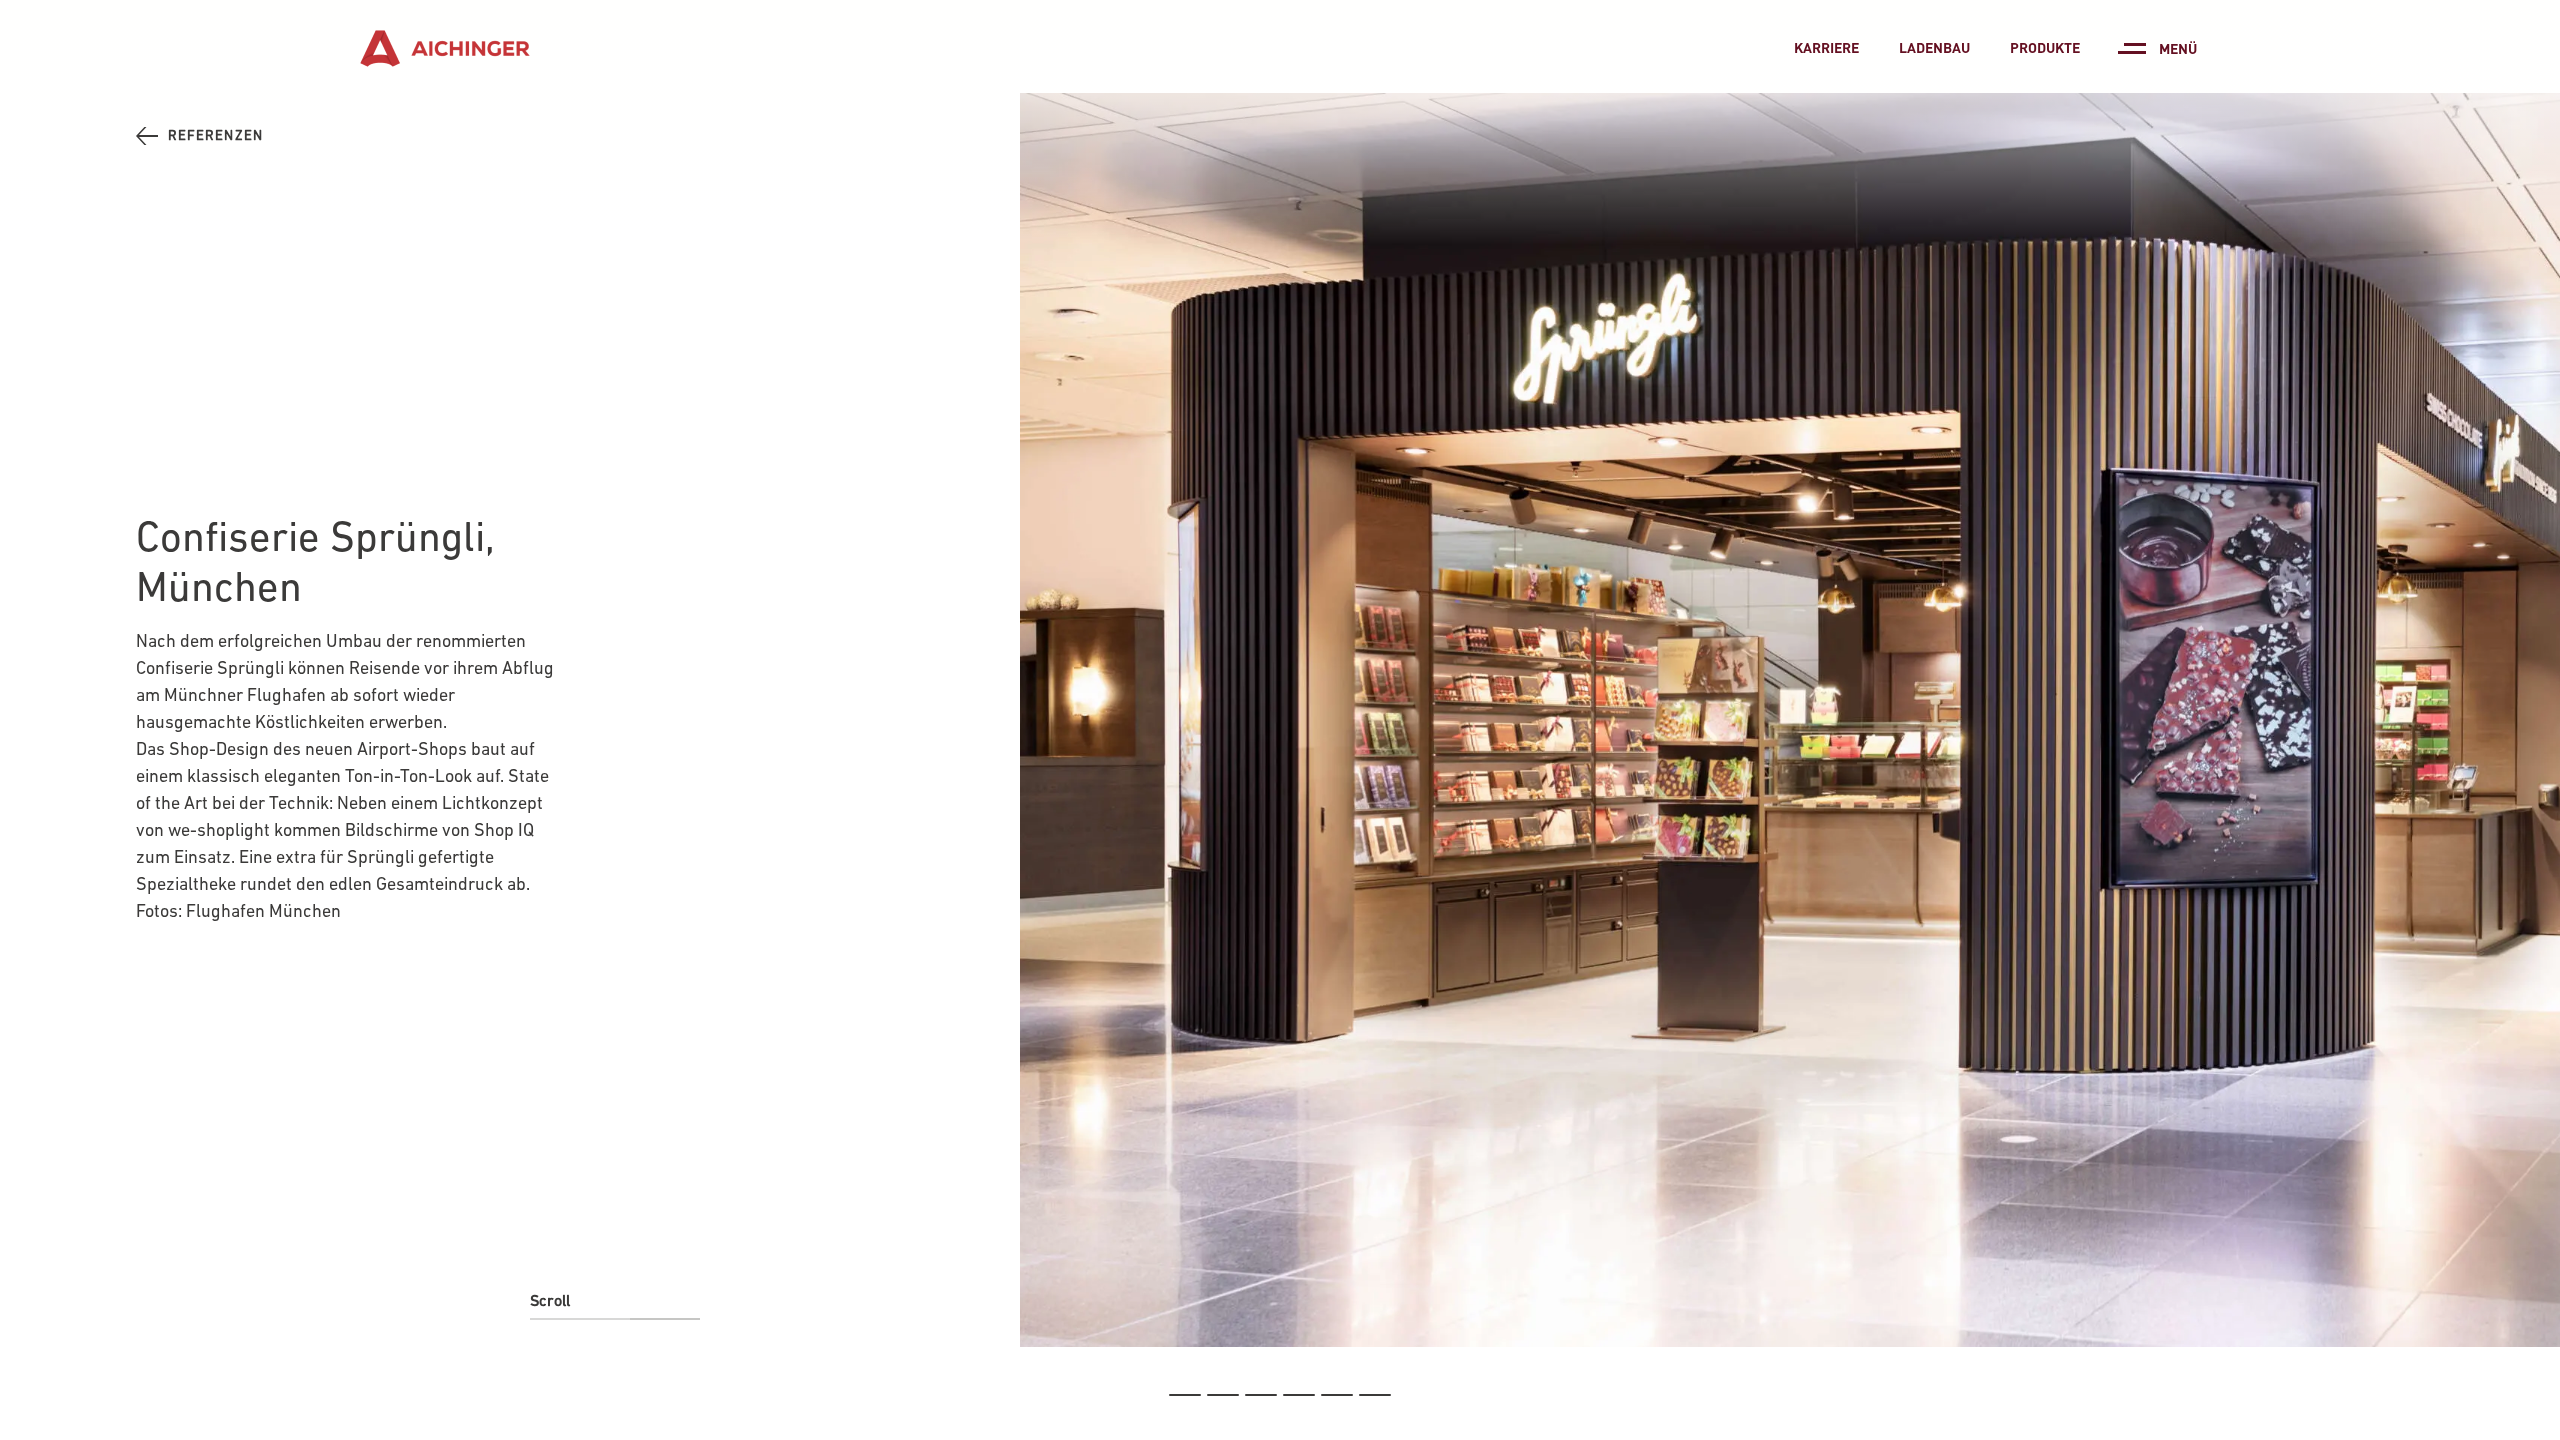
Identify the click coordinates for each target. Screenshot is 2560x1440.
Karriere (1826, 47)
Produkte (2045, 47)
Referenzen (215, 135)
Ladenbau (1934, 47)
